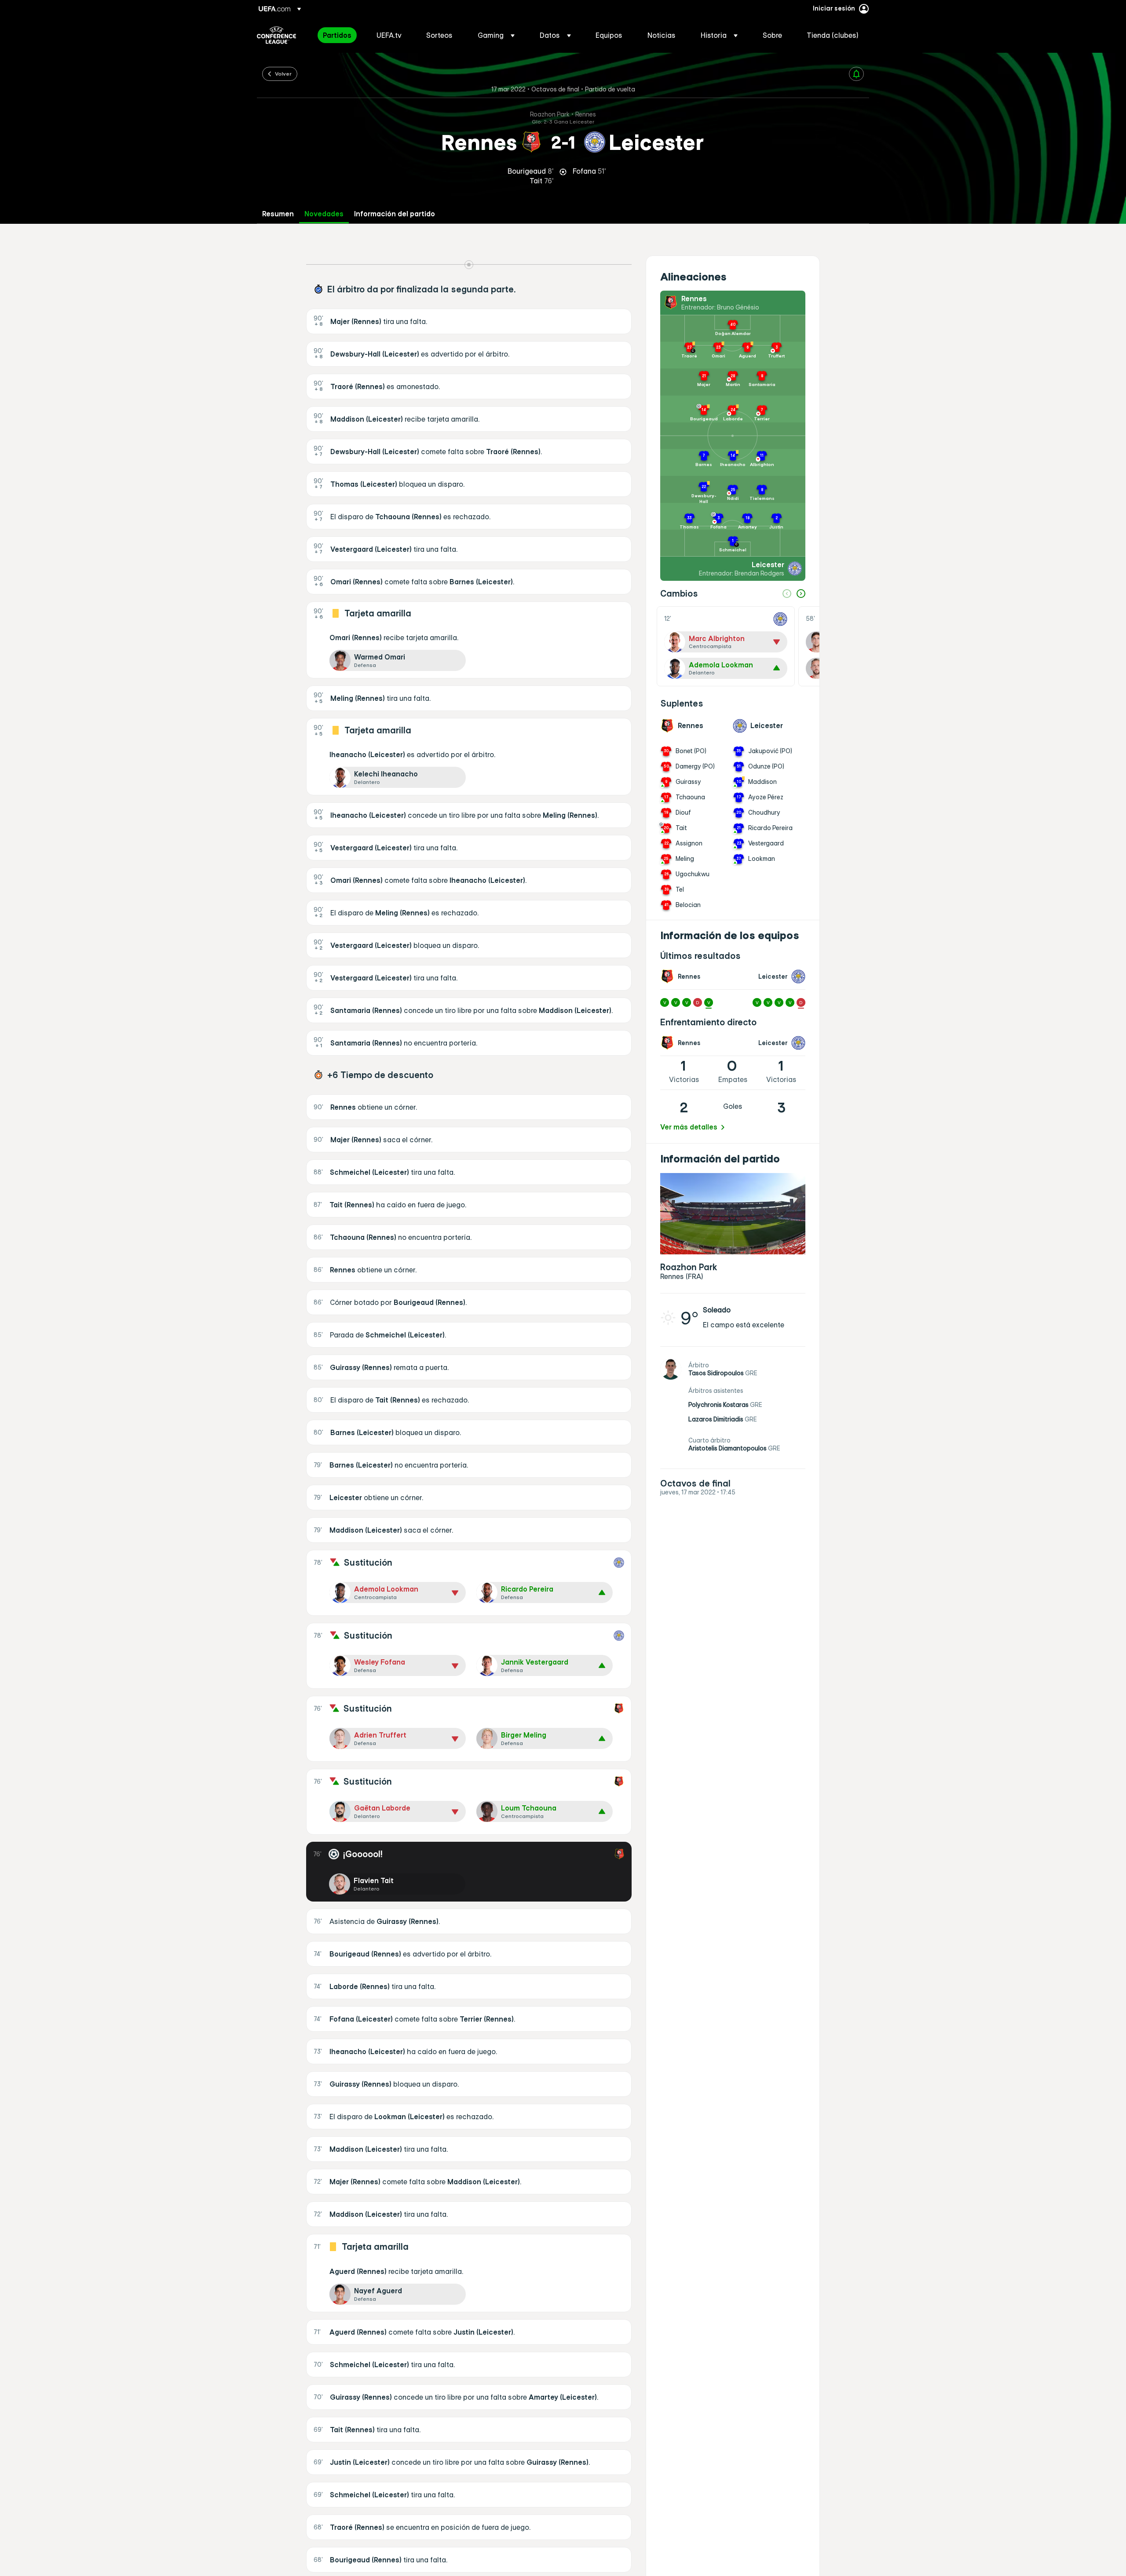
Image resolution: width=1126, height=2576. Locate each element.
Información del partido (395, 214)
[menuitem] (339, 35)
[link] (337, 35)
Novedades (324, 214)
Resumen (278, 214)
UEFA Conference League (276, 35)
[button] (496, 35)
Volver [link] (283, 73)
